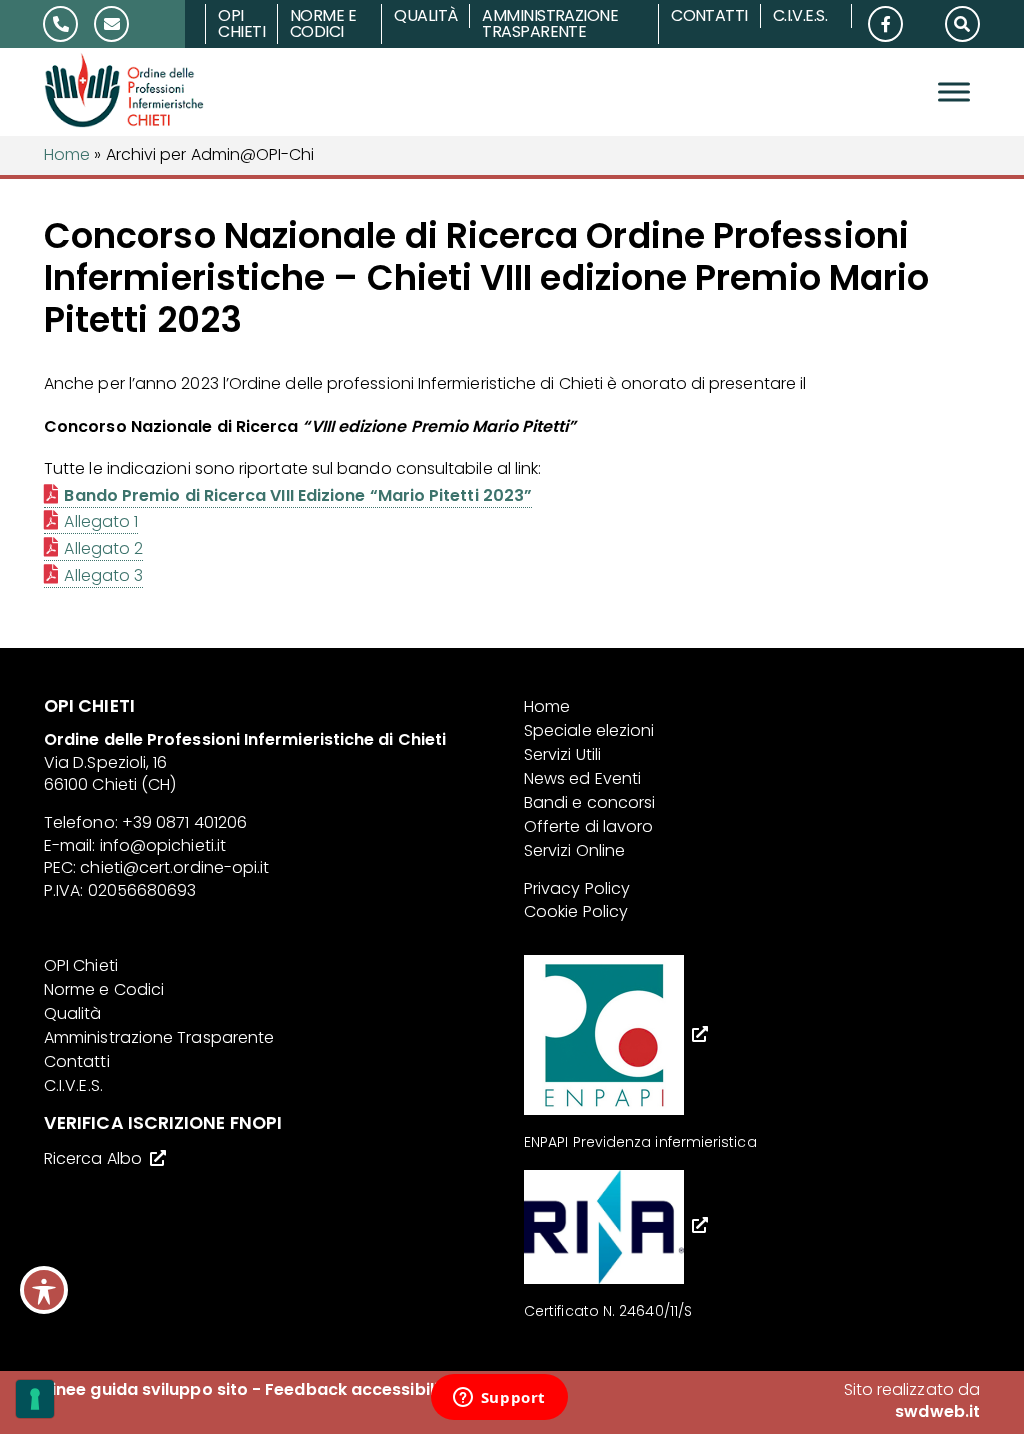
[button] (962, 22)
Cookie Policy (576, 911)
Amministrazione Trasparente (550, 23)
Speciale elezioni (589, 730)
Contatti (709, 15)
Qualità (425, 15)
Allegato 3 (103, 575)
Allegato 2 (103, 548)
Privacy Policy (577, 888)
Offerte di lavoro (588, 826)
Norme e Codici (323, 23)
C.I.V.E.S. (800, 15)
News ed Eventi (582, 778)
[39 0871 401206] (60, 24)
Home (67, 154)
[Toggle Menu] (954, 92)
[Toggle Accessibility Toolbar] (44, 1290)
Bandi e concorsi (589, 802)
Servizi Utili (562, 754)
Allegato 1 (101, 521)
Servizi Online (574, 850)
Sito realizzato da (912, 1400)
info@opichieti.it (163, 845)
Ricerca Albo (93, 1158)
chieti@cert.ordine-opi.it (174, 867)
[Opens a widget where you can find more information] (499, 1399)
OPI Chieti (241, 23)
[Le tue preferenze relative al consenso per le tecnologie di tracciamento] (35, 1399)
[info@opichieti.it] (123, 24)
